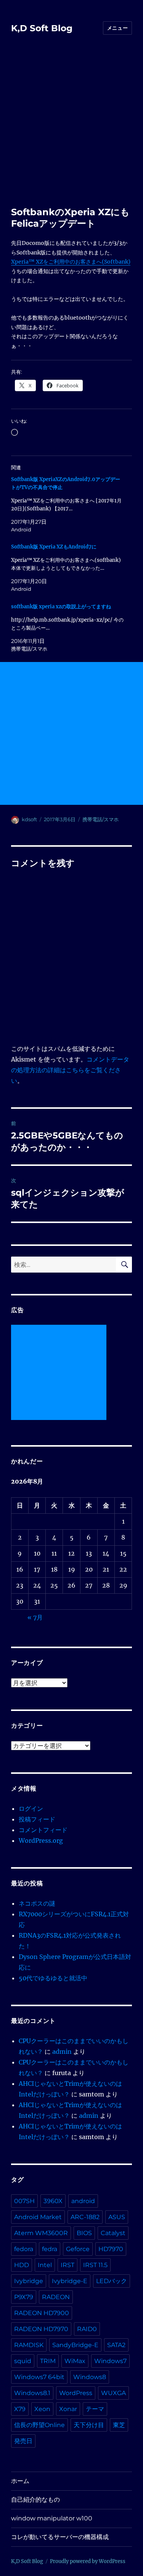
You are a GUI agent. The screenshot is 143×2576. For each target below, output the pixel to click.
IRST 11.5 (95, 2265)
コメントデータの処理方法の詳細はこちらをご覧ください (70, 1070)
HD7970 (111, 2249)
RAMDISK (29, 2345)
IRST (67, 2265)
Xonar (68, 2409)
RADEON (56, 2297)
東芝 (119, 2425)
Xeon (42, 2409)
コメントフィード (43, 1830)
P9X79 (24, 2297)
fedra (50, 2249)
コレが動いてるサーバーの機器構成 (60, 2537)
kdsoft (29, 819)
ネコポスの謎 (37, 1903)
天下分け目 (89, 2425)
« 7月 (35, 1617)
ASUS (117, 2217)
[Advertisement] (71, 131)
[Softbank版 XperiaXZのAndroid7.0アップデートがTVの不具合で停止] (68, 504)
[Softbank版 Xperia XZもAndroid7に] (68, 568)
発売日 (23, 2441)
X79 (20, 2409)
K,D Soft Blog (42, 28)
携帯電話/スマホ (100, 819)
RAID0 (87, 2329)
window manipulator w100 (52, 2518)
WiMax (75, 2361)
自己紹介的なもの (35, 2500)
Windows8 (90, 2377)
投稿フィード (37, 1819)
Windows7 (110, 2361)
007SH (24, 2201)
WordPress (76, 2393)
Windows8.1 (32, 2393)
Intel (45, 2265)
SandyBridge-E (75, 2345)
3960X (53, 2201)
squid (23, 2361)
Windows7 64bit (39, 2377)
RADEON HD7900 (42, 2313)
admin (62, 2052)
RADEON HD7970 (41, 2329)
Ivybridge (29, 2281)
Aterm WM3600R (41, 2233)
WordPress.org (41, 1840)
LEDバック (112, 2281)
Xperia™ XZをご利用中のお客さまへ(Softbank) (71, 262)
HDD (22, 2265)
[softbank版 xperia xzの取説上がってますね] (68, 628)
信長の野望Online (39, 2425)
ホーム (20, 2481)
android (83, 2201)
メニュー (117, 28)
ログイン (31, 1808)
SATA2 (116, 2345)
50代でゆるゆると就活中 (53, 1978)
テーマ (95, 2409)
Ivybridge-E (70, 2281)
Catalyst (113, 2233)
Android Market (38, 2217)
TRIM (48, 2361)
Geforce (78, 2249)
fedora (24, 2249)
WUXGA (113, 2393)
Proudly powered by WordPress (88, 2561)
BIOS (84, 2233)
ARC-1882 (85, 2217)
